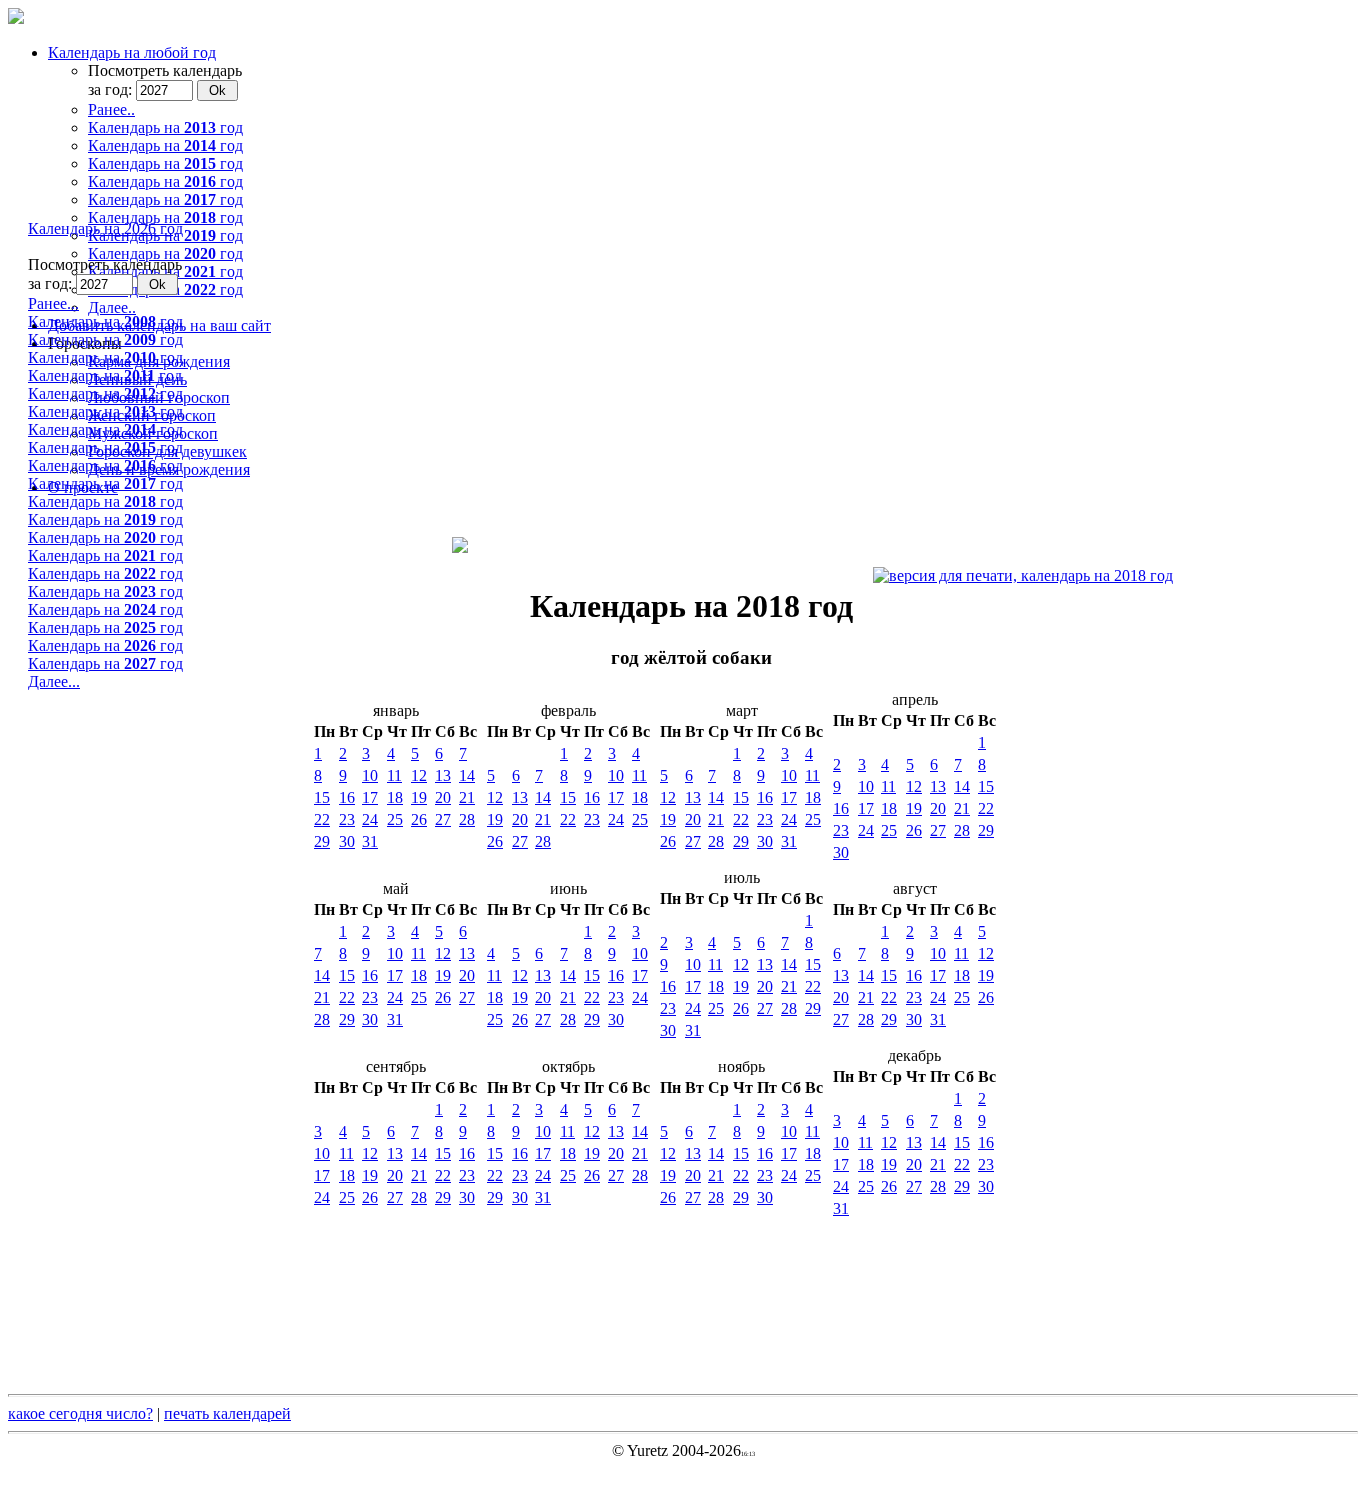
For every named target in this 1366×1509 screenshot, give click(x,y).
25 (395, 819)
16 (347, 797)
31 (370, 841)
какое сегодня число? (80, 1413)
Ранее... (53, 303)
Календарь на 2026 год (105, 228)
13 (443, 775)
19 (419, 797)
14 (467, 775)
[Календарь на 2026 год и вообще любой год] (16, 18)
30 (347, 841)
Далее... (54, 681)
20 (443, 797)
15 (322, 797)
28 (467, 819)
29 (322, 841)
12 (419, 775)
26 (419, 819)
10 (370, 775)
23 (347, 819)
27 (443, 819)
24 (370, 819)
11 (394, 775)
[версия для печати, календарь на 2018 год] (1023, 576)
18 (395, 797)
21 (467, 797)
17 (370, 797)
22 (322, 819)
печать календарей (227, 1413)
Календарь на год (105, 321)
